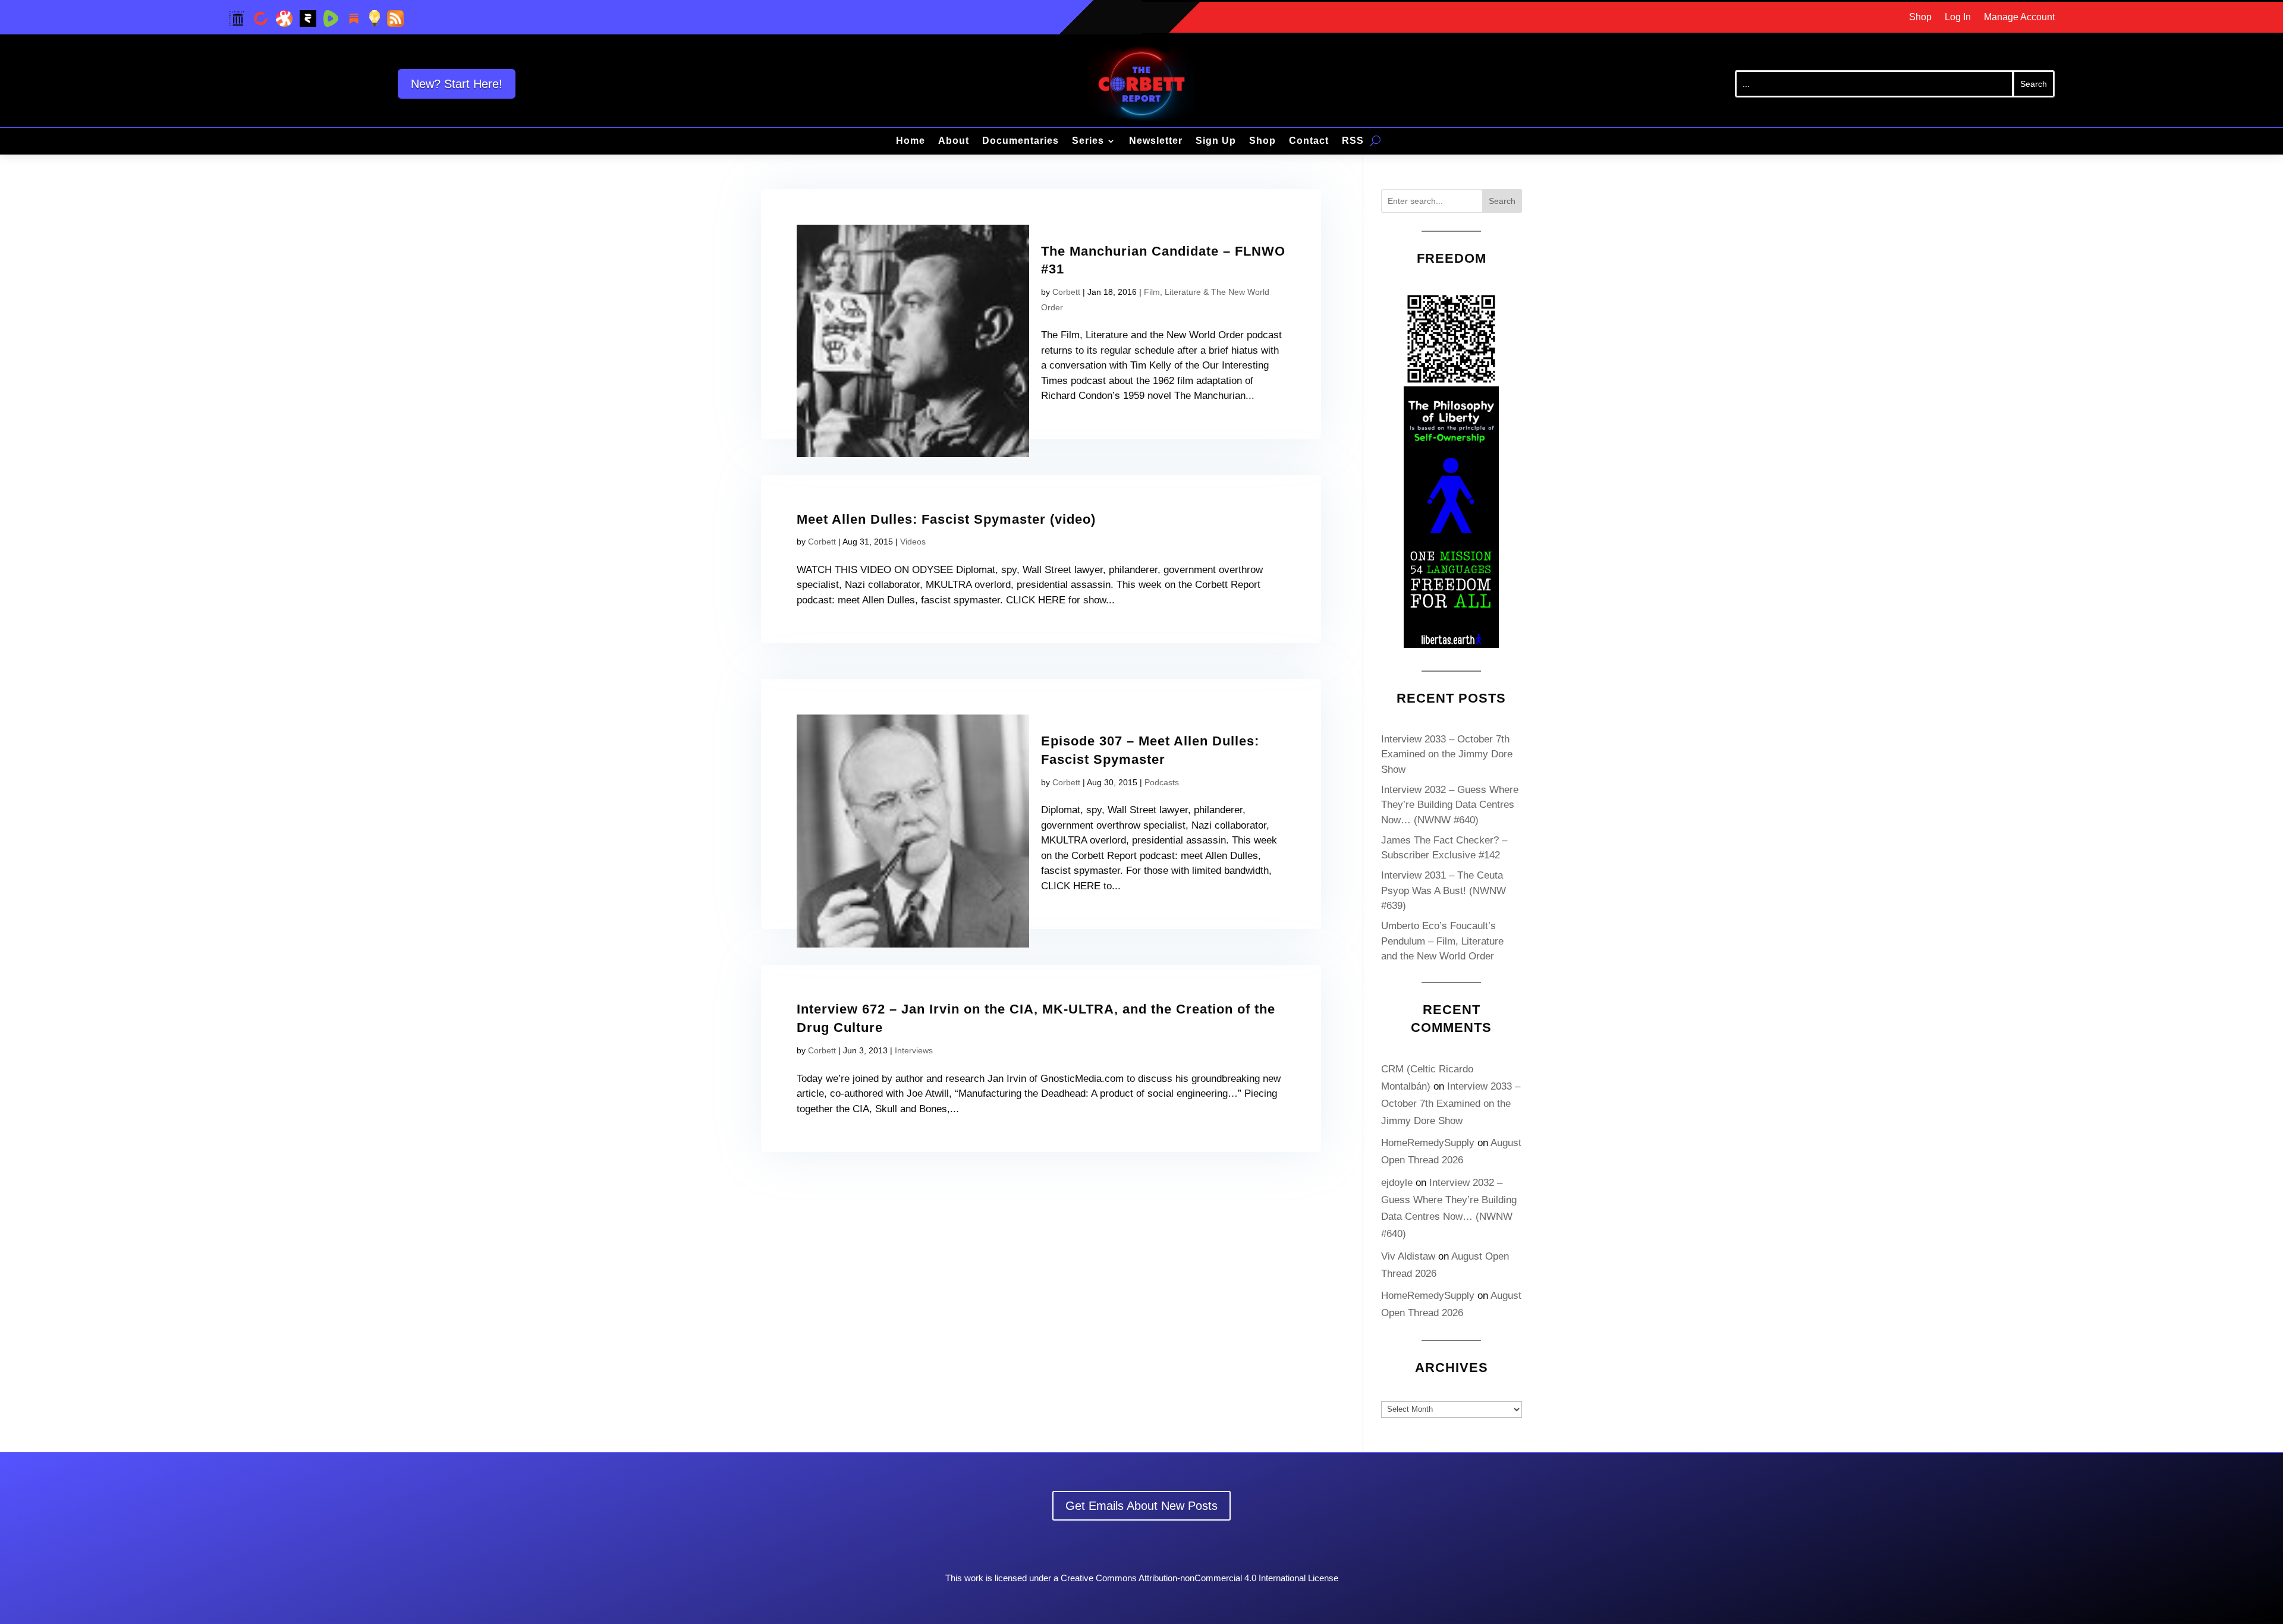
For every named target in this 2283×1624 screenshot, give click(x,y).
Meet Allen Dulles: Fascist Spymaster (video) (946, 519)
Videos (913, 542)
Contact (1309, 141)
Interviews (914, 1050)
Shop (1920, 18)
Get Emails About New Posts (1141, 1506)
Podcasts (1162, 782)
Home (911, 141)
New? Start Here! (457, 84)
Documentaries (1021, 141)
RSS (1353, 141)
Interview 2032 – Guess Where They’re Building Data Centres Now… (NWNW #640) (1450, 805)
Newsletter (1156, 141)
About (954, 141)
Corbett (1066, 292)
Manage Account (2019, 18)
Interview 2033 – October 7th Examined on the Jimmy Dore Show (1447, 754)
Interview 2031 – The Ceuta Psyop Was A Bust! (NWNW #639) (1444, 890)
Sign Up (1216, 141)
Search (1502, 201)
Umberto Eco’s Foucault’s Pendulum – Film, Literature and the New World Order (1442, 941)
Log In (1958, 18)
